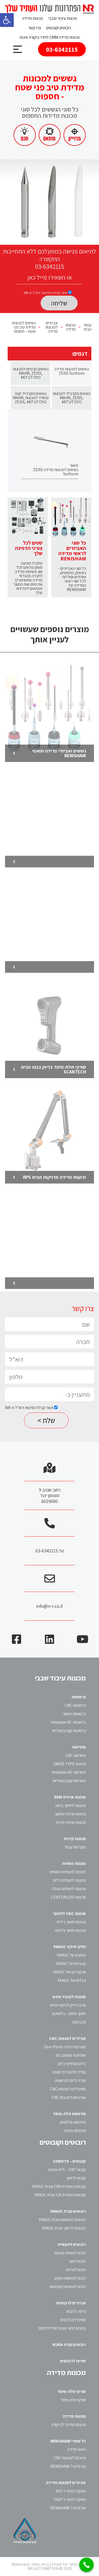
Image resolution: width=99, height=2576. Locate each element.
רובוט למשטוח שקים (70, 2278)
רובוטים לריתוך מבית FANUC (64, 2228)
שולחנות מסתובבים (71, 2055)
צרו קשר (35, 28)
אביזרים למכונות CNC (67, 2038)
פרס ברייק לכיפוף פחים (68, 2005)
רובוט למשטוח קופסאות (68, 2287)
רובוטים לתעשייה (72, 2244)
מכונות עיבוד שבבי (63, 18)
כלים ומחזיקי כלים (72, 2064)
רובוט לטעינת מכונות (70, 2253)
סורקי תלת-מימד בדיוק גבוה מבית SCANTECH (53, 1069)
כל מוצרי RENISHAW (68, 2441)
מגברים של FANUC (71, 1964)
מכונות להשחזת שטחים (68, 1872)
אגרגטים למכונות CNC (69, 2097)
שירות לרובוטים (73, 2361)
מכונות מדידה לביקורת (69, 2425)
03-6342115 (62, 49)
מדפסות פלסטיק (73, 2122)
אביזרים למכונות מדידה (66, 2483)
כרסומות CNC (75, 1705)
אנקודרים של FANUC (69, 1972)
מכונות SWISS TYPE (70, 1764)
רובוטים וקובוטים (59, 28)
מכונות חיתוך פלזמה (70, 1930)
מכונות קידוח (75, 1839)
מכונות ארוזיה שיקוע (70, 1814)
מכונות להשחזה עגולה (69, 1889)
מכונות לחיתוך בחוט (71, 1805)
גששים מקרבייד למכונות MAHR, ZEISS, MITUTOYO (72, 398)
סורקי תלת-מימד (72, 2391)
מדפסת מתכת (75, 2131)
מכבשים (79, 2022)
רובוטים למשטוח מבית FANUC (62, 2220)
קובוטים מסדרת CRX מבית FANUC (59, 2186)
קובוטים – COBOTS (69, 2161)
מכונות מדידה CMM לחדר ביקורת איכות (50, 37)
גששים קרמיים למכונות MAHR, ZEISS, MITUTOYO (31, 373)
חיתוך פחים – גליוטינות (69, 2014)
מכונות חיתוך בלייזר (71, 1922)
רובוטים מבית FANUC (68, 2211)
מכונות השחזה (74, 1863)
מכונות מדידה (33, 18)
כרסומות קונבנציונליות (69, 1731)
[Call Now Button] (86, 2565)
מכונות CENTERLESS (68, 1897)
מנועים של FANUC (71, 1955)
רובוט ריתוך (77, 2261)
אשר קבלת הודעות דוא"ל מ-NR (46, 293)
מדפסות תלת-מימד (69, 2114)
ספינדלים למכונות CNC (68, 2089)
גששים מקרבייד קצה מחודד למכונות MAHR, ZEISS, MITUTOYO (31, 398)
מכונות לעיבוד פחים (69, 1997)
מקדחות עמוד (75, 1847)
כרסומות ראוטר (74, 1714)
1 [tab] (50, 236)
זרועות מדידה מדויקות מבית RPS (55, 1177)
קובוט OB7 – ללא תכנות (67, 2170)
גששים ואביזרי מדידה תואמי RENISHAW (59, 753)
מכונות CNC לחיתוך (69, 1913)
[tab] (72, 373)
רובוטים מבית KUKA (69, 2345)
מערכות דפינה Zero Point (65, 2047)
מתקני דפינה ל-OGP (70, 2499)
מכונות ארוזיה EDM (70, 1797)
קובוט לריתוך (76, 2178)
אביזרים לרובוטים (71, 2303)
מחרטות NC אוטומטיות (69, 1772)
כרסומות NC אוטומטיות (68, 1722)
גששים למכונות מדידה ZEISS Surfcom (72, 371)
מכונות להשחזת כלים (69, 1880)
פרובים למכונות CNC (70, 2458)
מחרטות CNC (76, 1755)
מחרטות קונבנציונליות (69, 1781)
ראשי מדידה (77, 2449)
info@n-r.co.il (49, 1606)
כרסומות (79, 1697)
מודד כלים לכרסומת (70, 2081)
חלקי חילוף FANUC (70, 1947)
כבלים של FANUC (72, 1980)
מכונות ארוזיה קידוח (71, 1822)
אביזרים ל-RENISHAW (68, 2466)
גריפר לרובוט (76, 2311)
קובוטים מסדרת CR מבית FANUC (60, 2195)
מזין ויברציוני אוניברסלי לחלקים (62, 2328)
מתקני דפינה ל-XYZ (71, 2491)
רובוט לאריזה (76, 2270)
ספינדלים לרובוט (73, 2320)
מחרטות (79, 1747)
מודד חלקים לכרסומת (69, 2072)
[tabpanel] (49, 202)
